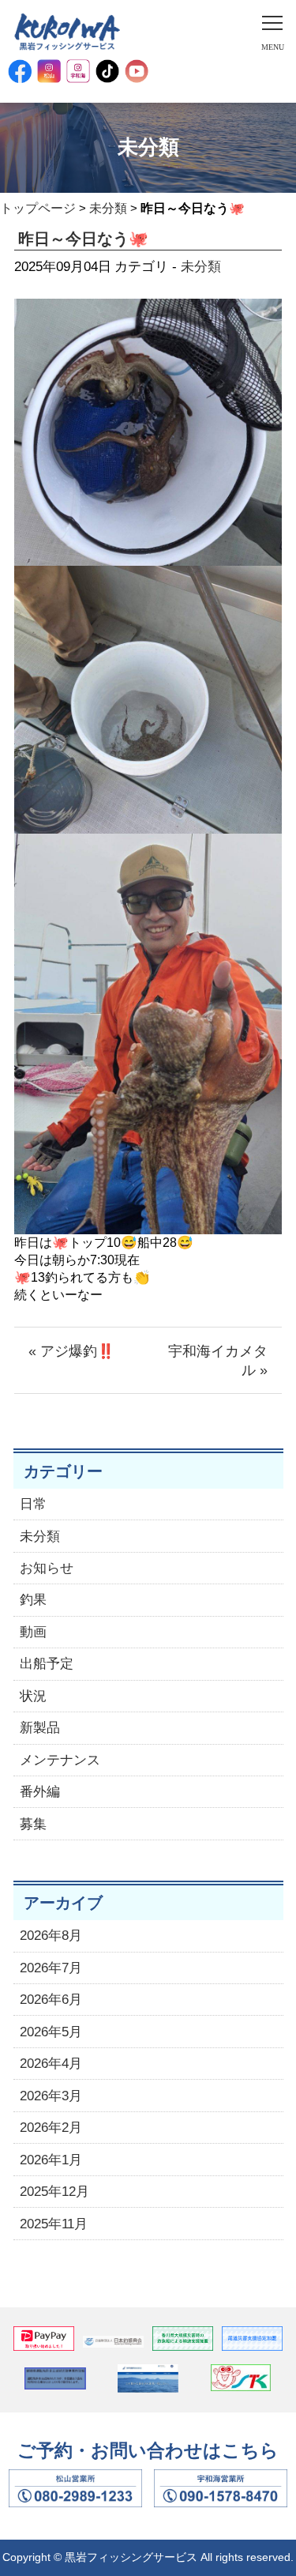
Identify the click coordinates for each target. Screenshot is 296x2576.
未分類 (108, 208)
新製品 (40, 1728)
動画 (33, 1632)
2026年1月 (51, 2160)
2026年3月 (51, 2096)
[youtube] (137, 71)
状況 (33, 1696)
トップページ (38, 208)
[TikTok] (107, 71)
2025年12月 (54, 2192)
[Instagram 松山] (49, 71)
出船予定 (47, 1664)
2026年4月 (51, 2064)
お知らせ (47, 1568)
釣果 (33, 1600)
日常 (33, 1504)
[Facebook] (20, 71)
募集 (33, 1824)
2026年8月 (51, 1936)
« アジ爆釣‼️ (71, 1351)
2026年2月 (51, 2128)
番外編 (40, 1792)
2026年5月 (51, 2032)
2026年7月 (51, 1968)
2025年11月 (54, 2224)
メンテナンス (60, 1760)
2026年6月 (51, 2000)
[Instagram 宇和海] (78, 71)
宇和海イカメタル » (218, 1361)
